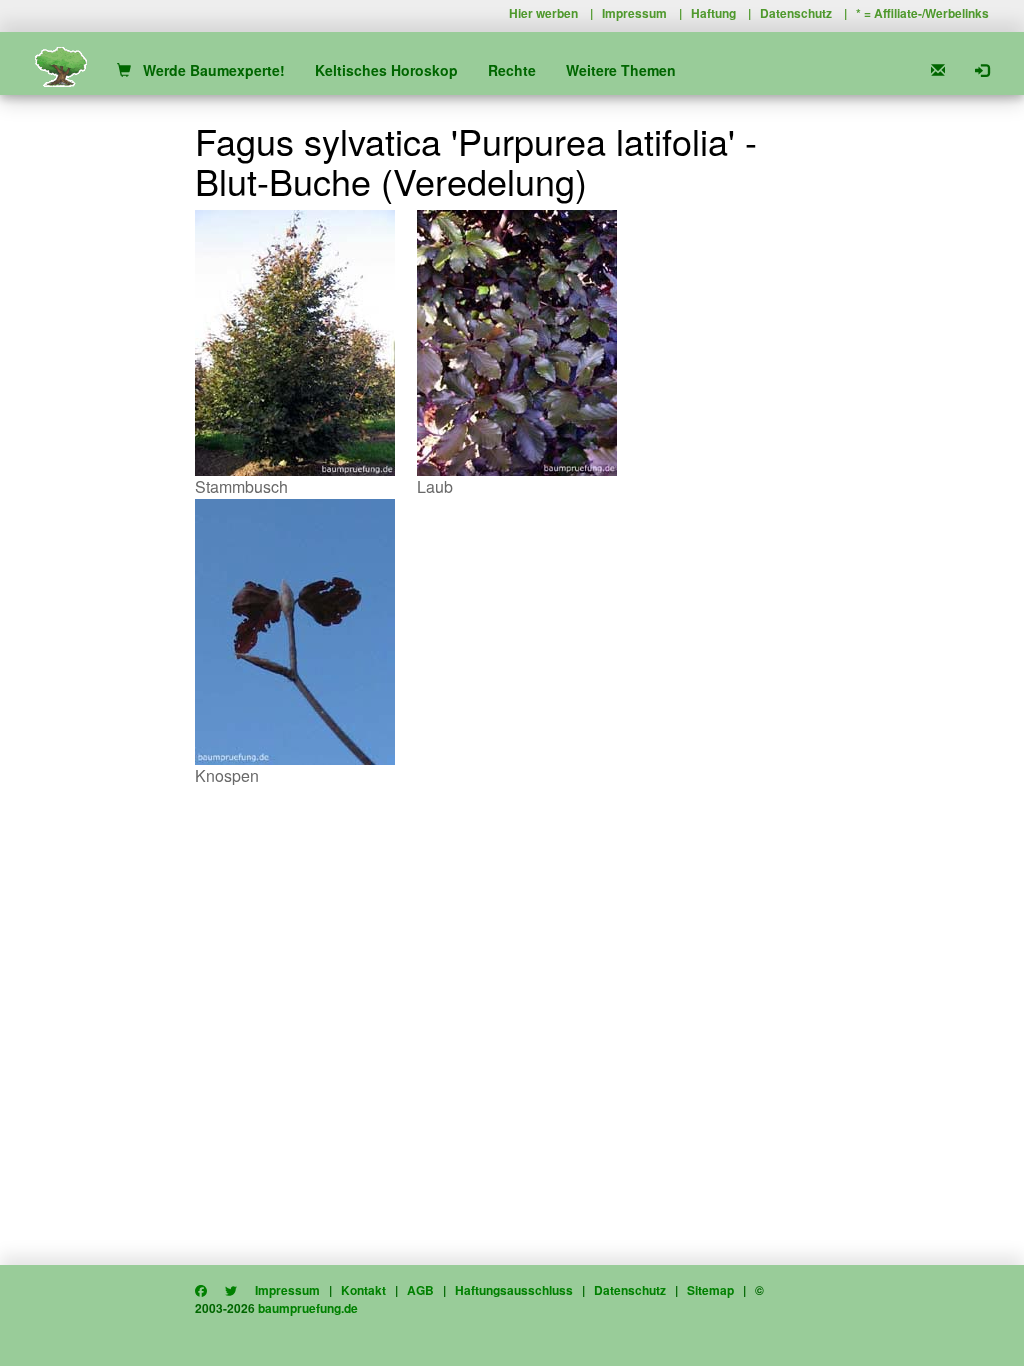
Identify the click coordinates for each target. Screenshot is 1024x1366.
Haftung (713, 13)
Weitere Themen (621, 70)
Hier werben (543, 13)
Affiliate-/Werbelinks (931, 13)
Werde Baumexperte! (208, 70)
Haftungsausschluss (514, 1290)
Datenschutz (796, 13)
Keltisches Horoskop (386, 70)
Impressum (634, 13)
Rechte (512, 70)
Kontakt (363, 1290)
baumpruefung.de (308, 1308)
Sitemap (710, 1290)
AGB (420, 1290)
